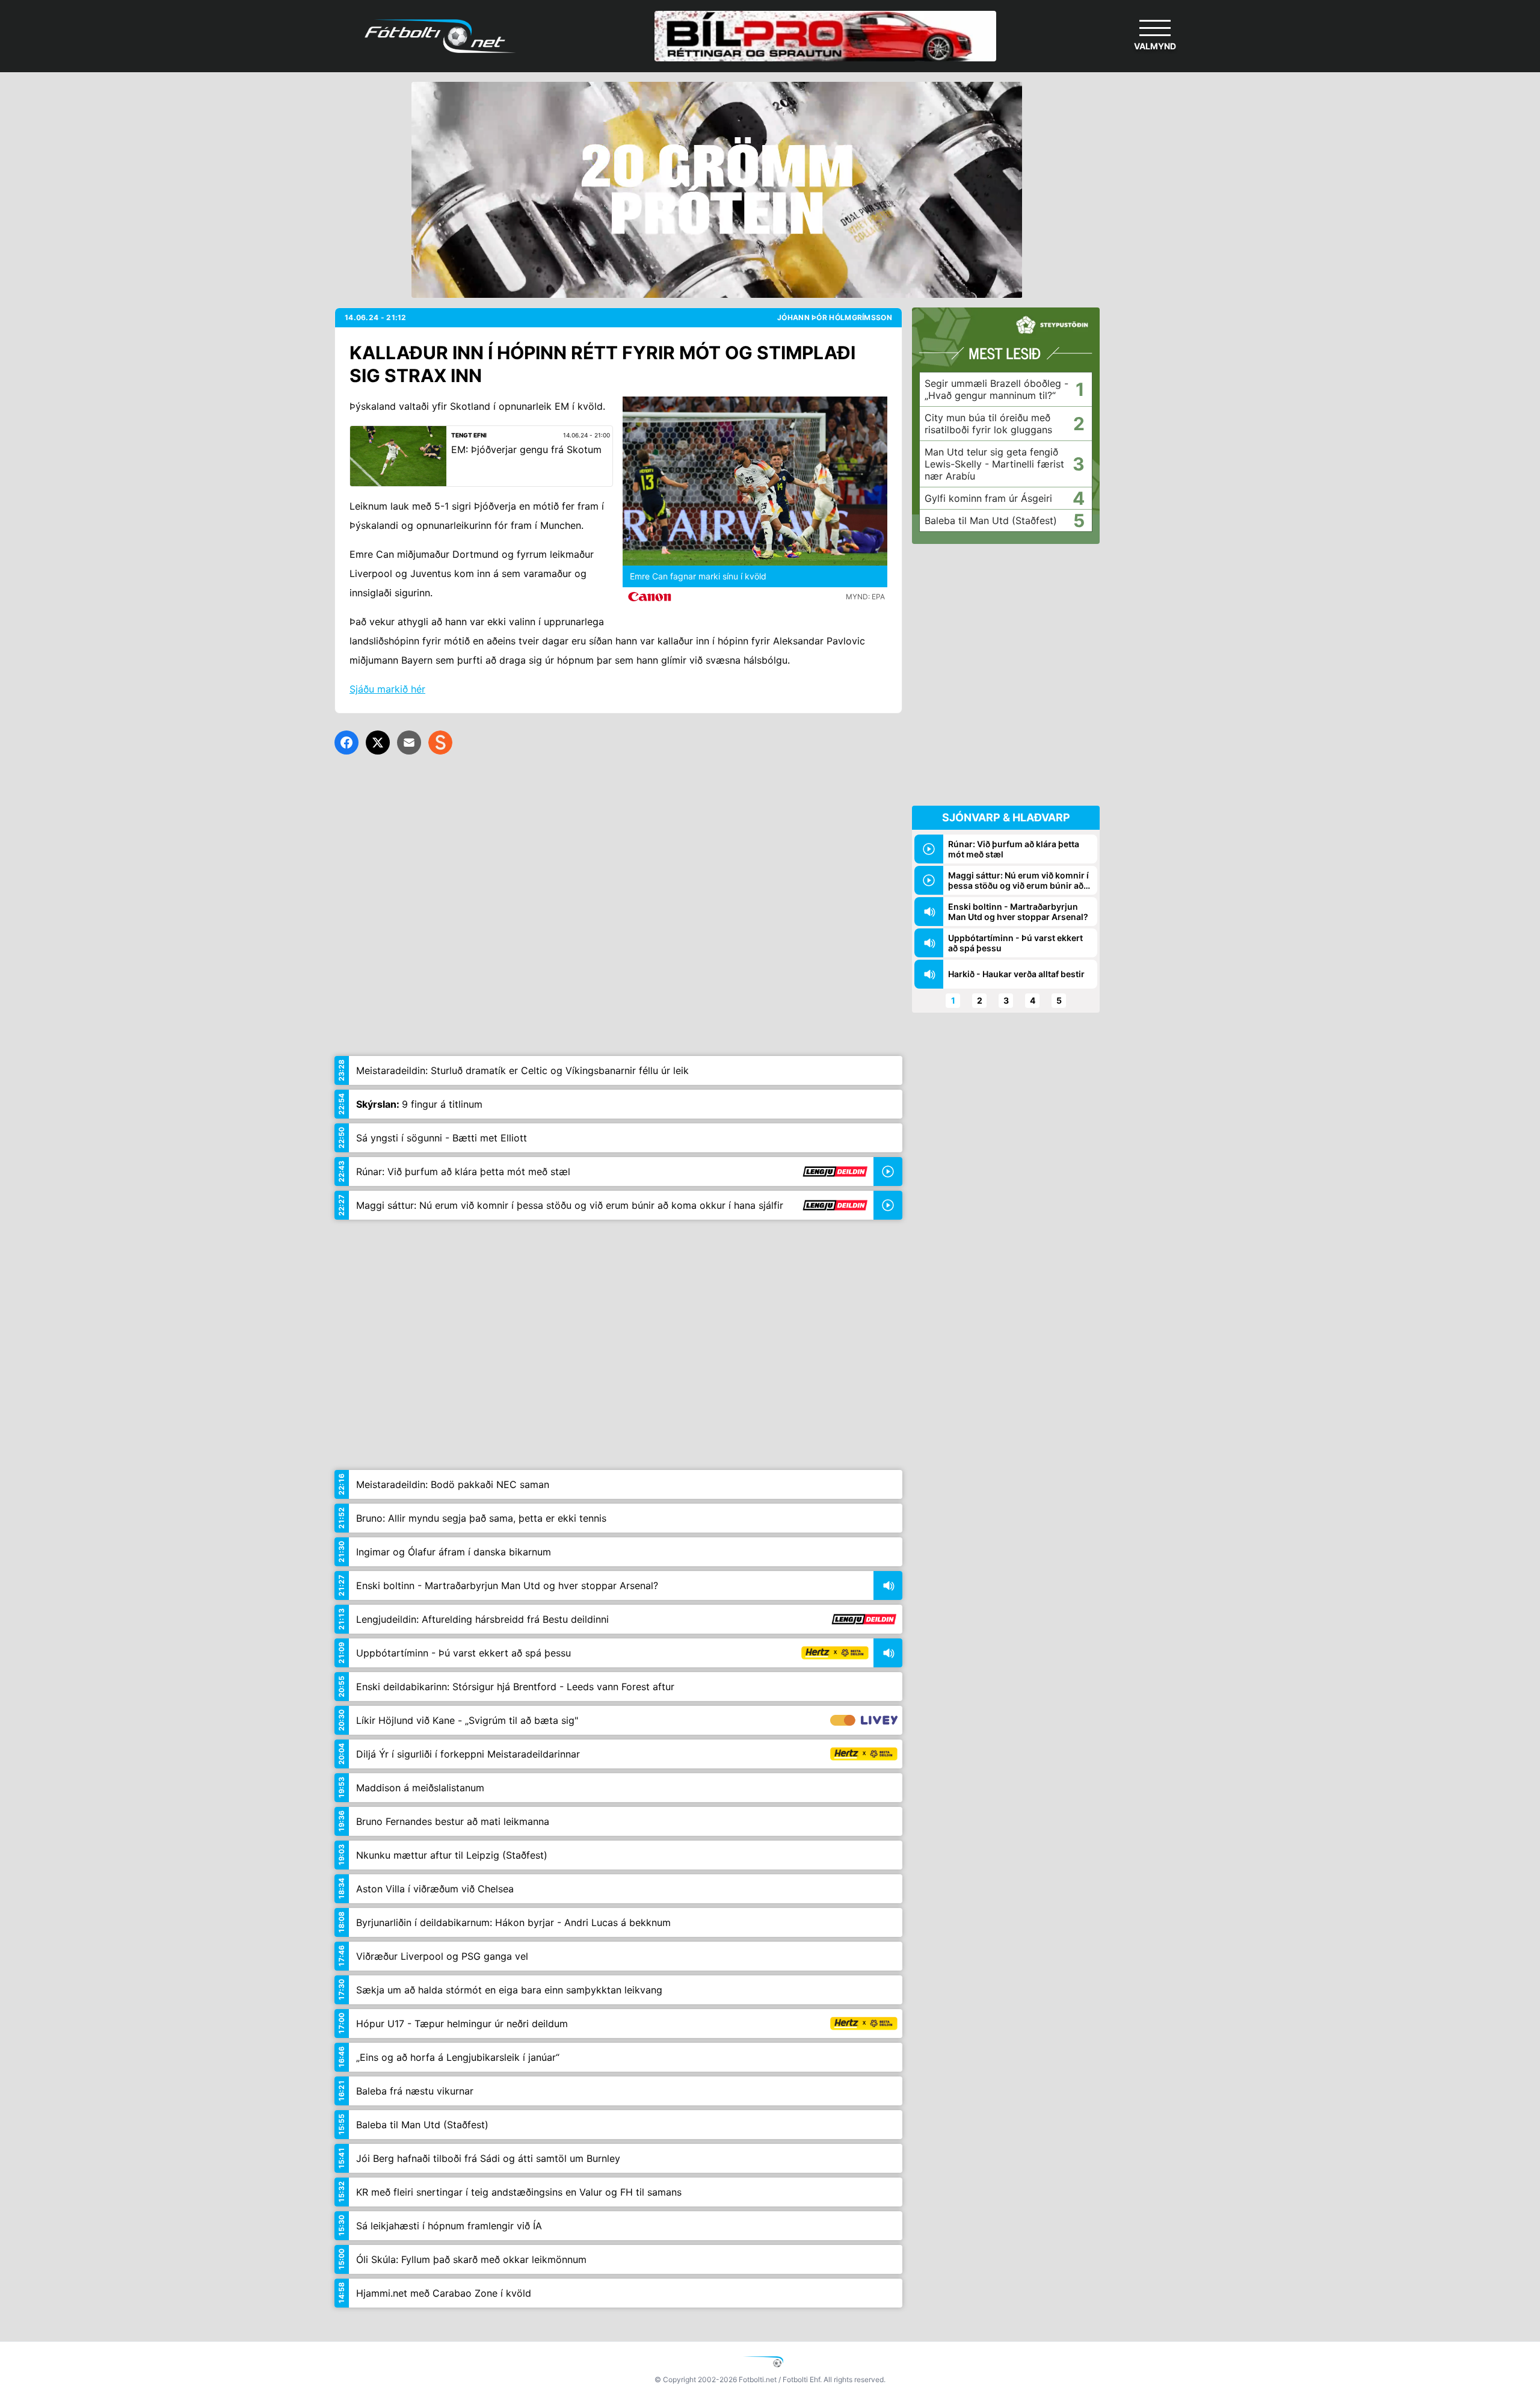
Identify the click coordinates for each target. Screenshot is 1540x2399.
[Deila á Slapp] (440, 743)
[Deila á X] (378, 743)
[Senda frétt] (409, 743)
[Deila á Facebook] (346, 743)
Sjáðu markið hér (387, 689)
